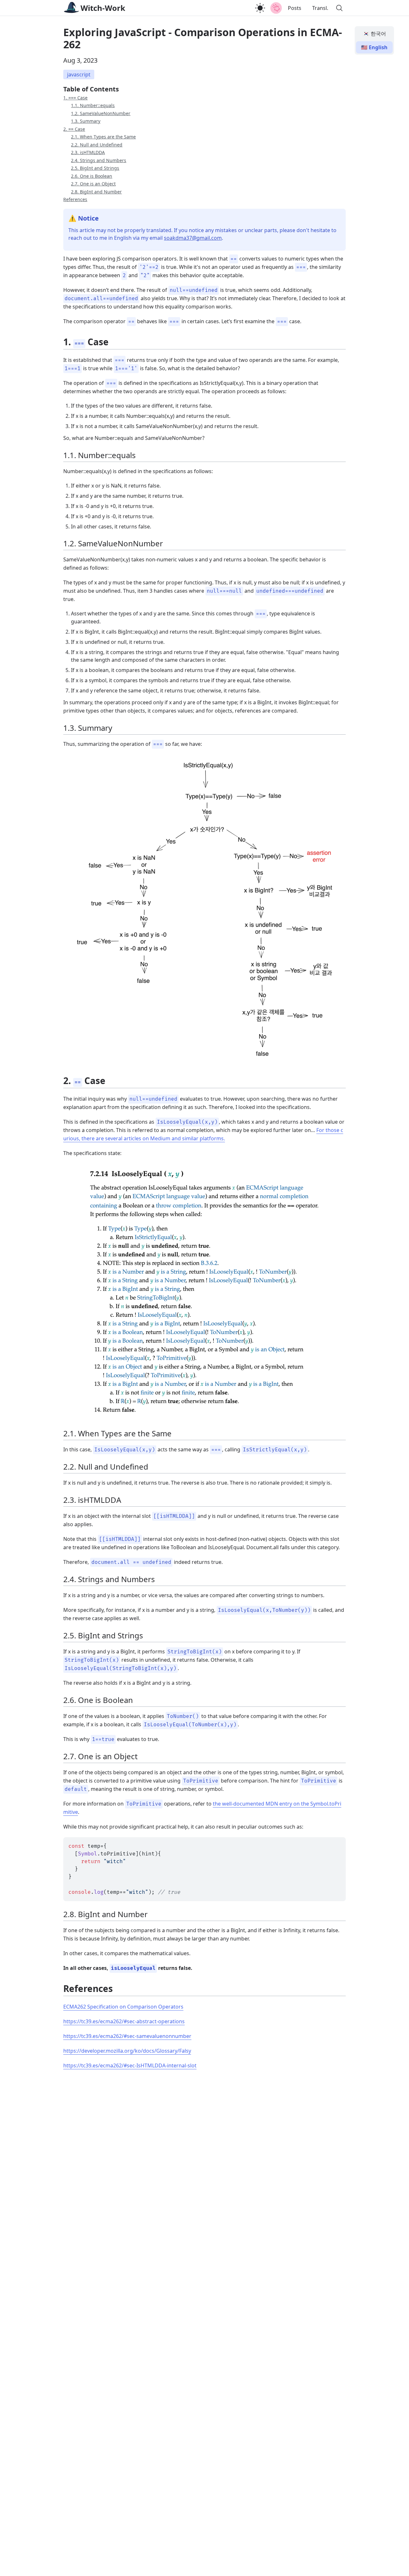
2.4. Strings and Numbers (99, 160)
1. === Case (75, 98)
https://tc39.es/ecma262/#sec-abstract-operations (124, 2021)
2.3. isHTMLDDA (88, 152)
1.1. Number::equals (93, 105)
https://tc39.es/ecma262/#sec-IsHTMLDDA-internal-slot (130, 2065)
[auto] (260, 8)
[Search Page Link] (339, 8)
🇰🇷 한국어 (374, 34)
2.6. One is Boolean (92, 176)
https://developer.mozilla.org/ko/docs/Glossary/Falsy (127, 2051)
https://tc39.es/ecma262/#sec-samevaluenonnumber (127, 2036)
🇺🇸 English (374, 47)
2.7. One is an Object (93, 184)
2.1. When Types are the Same (103, 137)
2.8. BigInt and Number (96, 192)
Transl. (320, 8)
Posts (295, 8)
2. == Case (74, 129)
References (75, 199)
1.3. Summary (86, 121)
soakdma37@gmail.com (193, 238)
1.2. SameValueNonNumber (101, 113)
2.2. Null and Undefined (97, 145)
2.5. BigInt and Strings (95, 168)
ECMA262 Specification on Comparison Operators (123, 2007)
